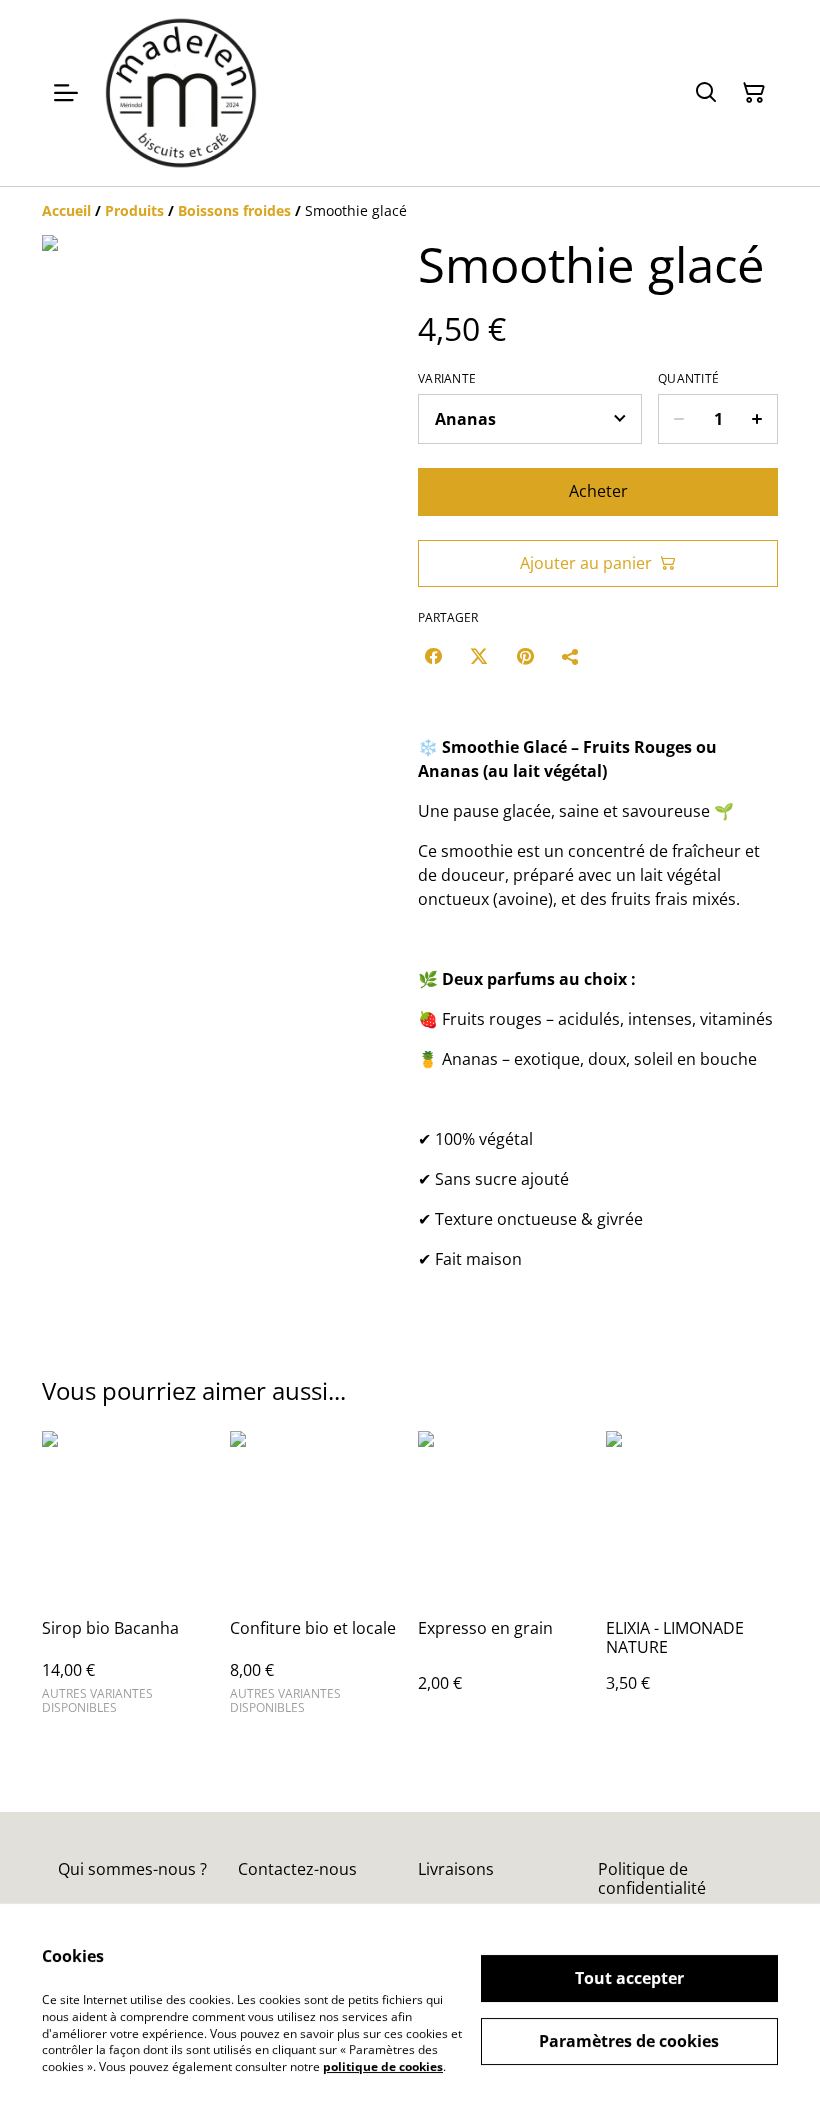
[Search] (706, 93)
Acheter (598, 491)
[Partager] (571, 656)
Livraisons (456, 1869)
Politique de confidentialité (652, 1878)
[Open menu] (66, 93)
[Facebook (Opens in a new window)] (433, 656)
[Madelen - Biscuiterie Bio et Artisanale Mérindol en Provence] (181, 93)
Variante (447, 379)
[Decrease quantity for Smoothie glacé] (678, 419)
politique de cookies (383, 2066)
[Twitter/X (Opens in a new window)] (479, 656)
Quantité (688, 379)
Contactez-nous (297, 1869)
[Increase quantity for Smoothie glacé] (757, 419)
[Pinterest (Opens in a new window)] (525, 656)
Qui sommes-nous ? (132, 1869)
